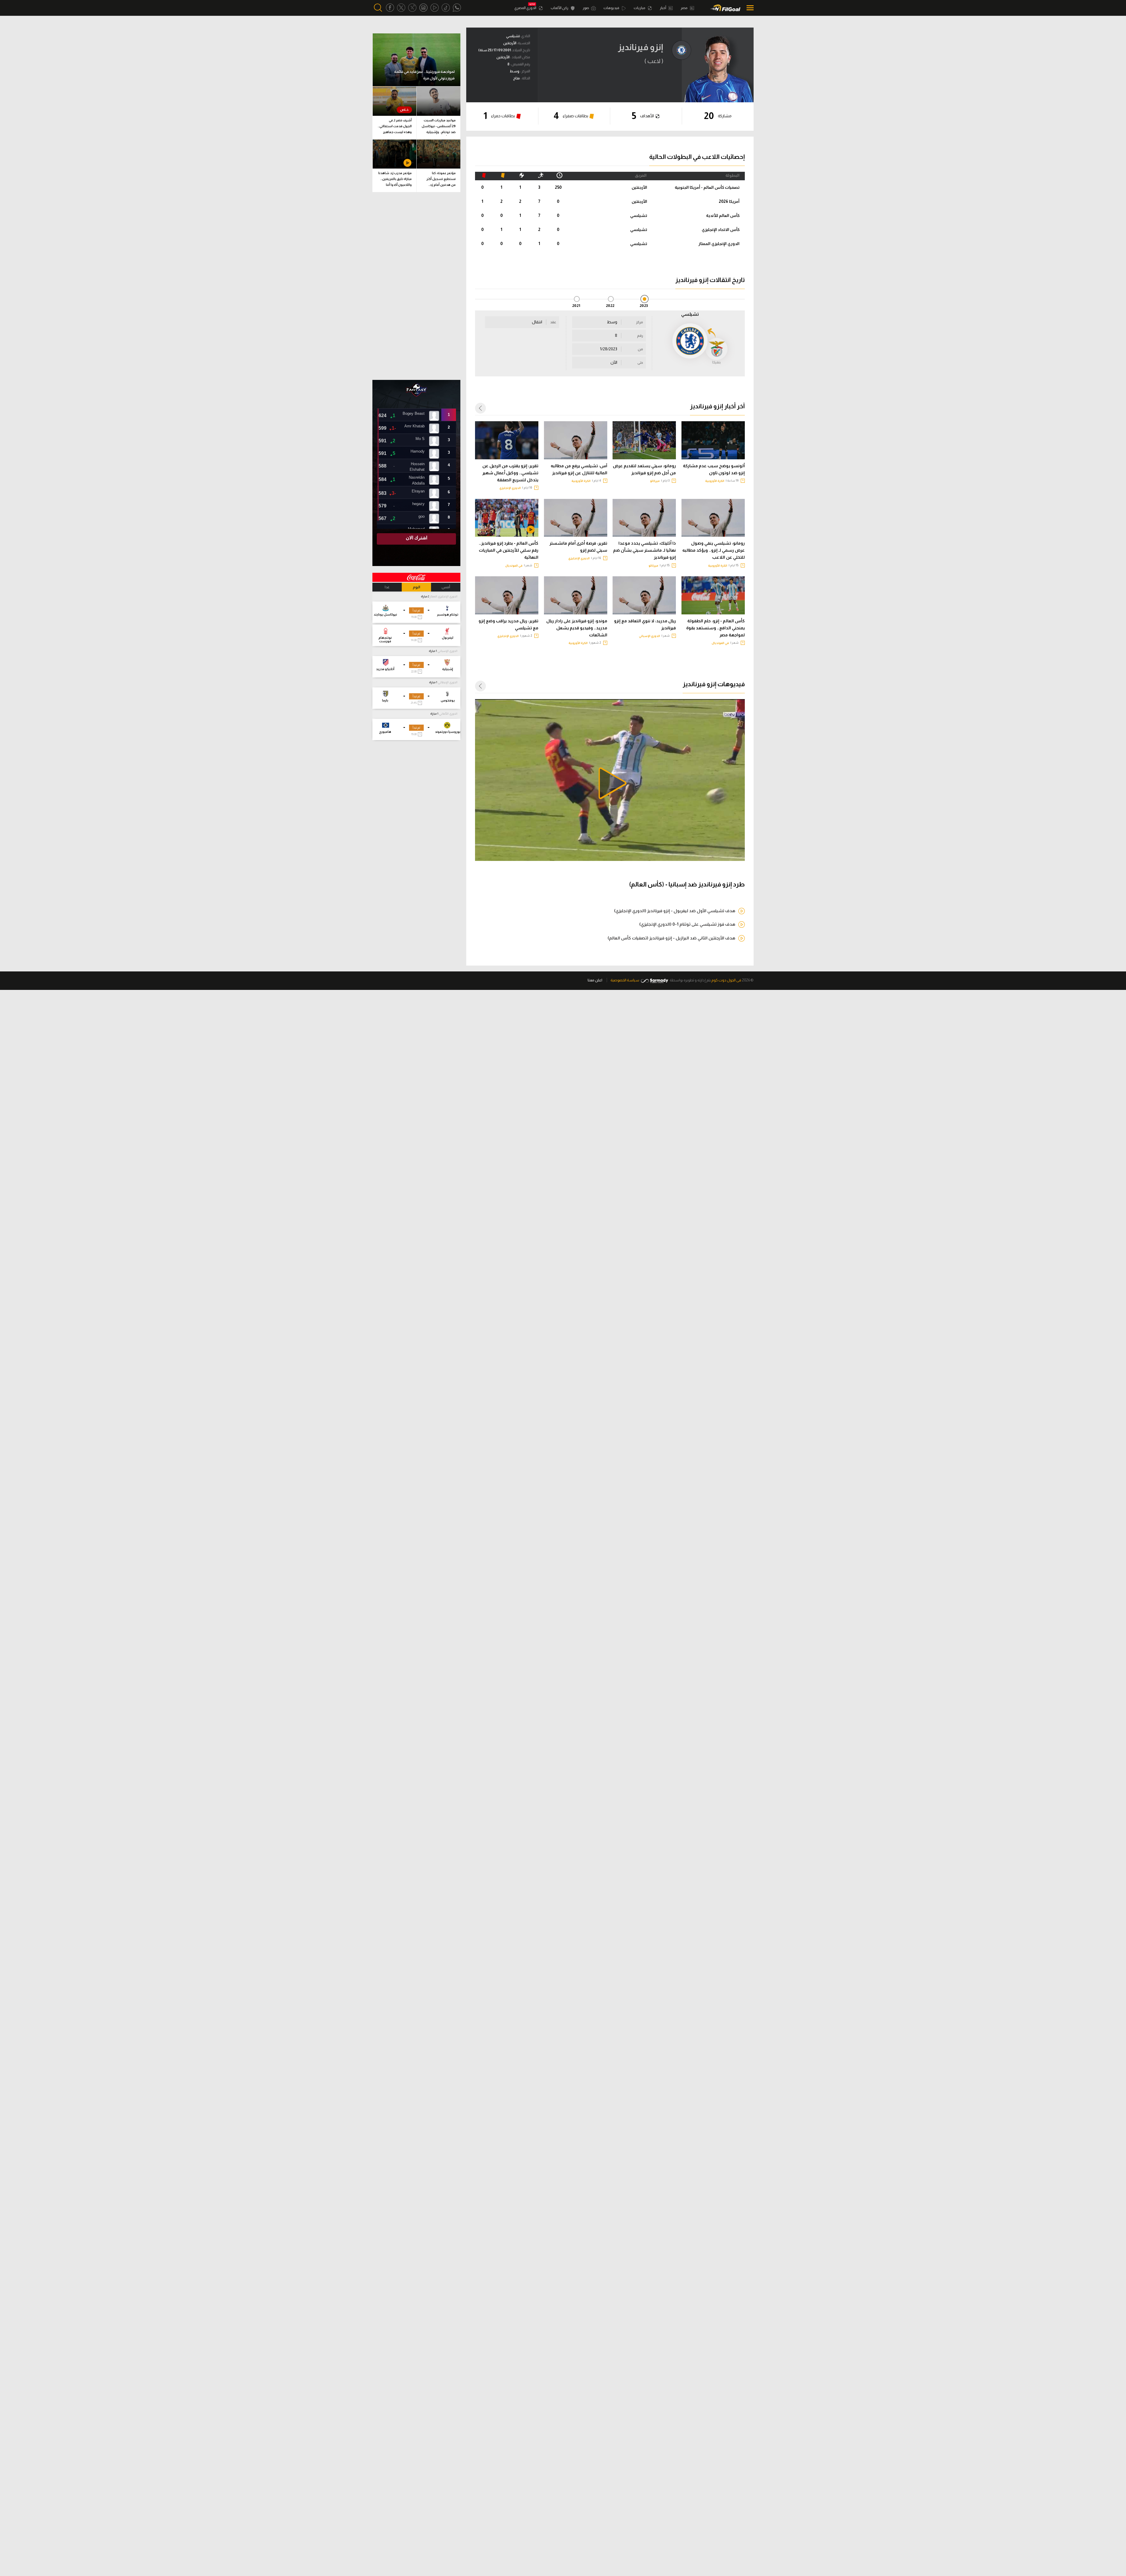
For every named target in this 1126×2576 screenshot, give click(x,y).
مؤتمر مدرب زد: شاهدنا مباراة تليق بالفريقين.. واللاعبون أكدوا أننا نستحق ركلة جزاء (395, 180)
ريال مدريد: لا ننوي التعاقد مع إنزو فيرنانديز (645, 624)
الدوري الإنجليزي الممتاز (719, 244)
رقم (640, 336)
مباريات (640, 8)
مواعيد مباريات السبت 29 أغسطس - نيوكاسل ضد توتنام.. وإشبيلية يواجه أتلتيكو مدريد (439, 127)
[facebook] (390, 8)
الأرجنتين (639, 187)
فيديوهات (612, 8)
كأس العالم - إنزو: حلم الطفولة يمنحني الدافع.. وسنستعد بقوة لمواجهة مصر (715, 628)
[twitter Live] (412, 8)
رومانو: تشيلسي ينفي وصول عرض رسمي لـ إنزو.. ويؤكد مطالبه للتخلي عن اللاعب (714, 550)
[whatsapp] (457, 8)
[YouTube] (435, 8)
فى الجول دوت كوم (726, 980)
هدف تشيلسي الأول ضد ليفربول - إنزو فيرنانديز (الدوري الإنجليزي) (675, 911)
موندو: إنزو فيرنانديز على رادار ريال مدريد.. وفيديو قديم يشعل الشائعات (577, 628)
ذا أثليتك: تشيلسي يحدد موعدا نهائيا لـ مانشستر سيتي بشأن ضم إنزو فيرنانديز (645, 550)
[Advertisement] (416, 286)
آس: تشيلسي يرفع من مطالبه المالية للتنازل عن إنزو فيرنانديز (579, 469)
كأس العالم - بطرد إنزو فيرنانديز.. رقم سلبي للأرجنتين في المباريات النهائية (509, 550)
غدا (387, 587)
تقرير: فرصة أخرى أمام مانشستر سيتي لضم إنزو (578, 547)
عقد (553, 322)
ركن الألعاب (560, 8)
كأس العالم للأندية (723, 215)
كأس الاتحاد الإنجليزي (721, 230)
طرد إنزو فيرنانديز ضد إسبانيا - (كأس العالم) (687, 884)
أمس (446, 587)
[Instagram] (423, 8)
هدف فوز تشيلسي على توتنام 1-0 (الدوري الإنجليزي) (687, 924)
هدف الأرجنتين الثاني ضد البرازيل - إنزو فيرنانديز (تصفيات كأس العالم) (671, 938)
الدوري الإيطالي (448, 682)
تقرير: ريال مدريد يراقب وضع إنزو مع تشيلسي (508, 624)
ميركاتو (655, 481)
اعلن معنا (595, 980)
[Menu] (748, 8)
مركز (640, 322)
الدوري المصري (526, 8)
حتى (640, 363)
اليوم (417, 587)
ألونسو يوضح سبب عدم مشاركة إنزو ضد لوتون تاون (714, 469)
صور (586, 8)
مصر (684, 8)
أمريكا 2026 (729, 201)
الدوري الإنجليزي (510, 488)
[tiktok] (446, 8)
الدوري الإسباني (650, 636)
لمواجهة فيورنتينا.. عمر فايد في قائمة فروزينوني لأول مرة (424, 75)
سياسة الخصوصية (625, 980)
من (640, 349)
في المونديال (514, 566)
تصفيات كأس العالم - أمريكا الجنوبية (707, 187)
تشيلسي (639, 215)
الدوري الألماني (448, 714)
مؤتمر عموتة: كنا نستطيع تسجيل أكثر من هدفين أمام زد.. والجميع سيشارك (441, 180)
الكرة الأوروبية (715, 481)
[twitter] (401, 8)
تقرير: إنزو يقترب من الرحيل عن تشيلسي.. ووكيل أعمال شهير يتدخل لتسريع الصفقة (510, 473)
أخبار (663, 8)
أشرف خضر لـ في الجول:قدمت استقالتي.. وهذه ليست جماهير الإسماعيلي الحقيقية (395, 127)
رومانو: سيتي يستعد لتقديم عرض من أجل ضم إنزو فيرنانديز (644, 469)
